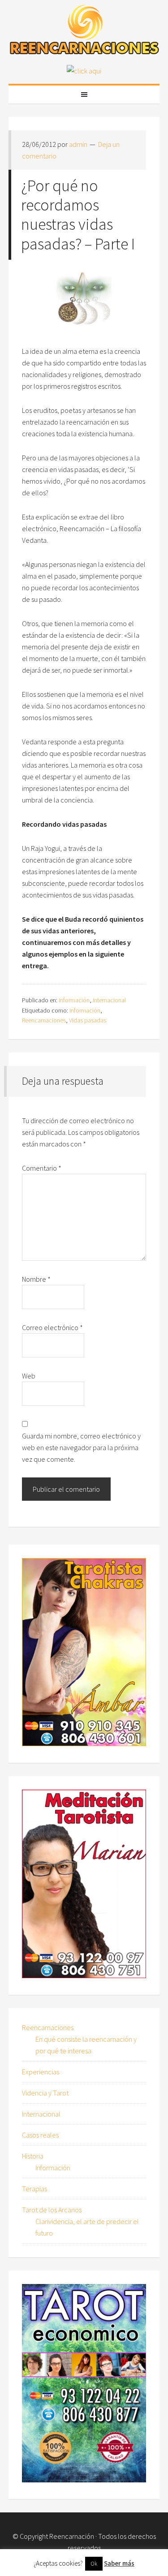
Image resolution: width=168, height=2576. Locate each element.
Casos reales (40, 2135)
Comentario (42, 1168)
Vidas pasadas (88, 1020)
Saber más (119, 2563)
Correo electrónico (52, 1327)
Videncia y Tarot (45, 2093)
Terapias (34, 2189)
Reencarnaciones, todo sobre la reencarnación (84, 31)
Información (74, 1000)
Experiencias (41, 2072)
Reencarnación (72, 2536)
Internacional (109, 1000)
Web (29, 1376)
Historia (33, 2156)
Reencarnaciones (44, 1020)
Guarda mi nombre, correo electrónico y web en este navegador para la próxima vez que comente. (81, 1447)
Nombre (36, 1279)
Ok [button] (94, 2564)
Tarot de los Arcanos (52, 2210)
